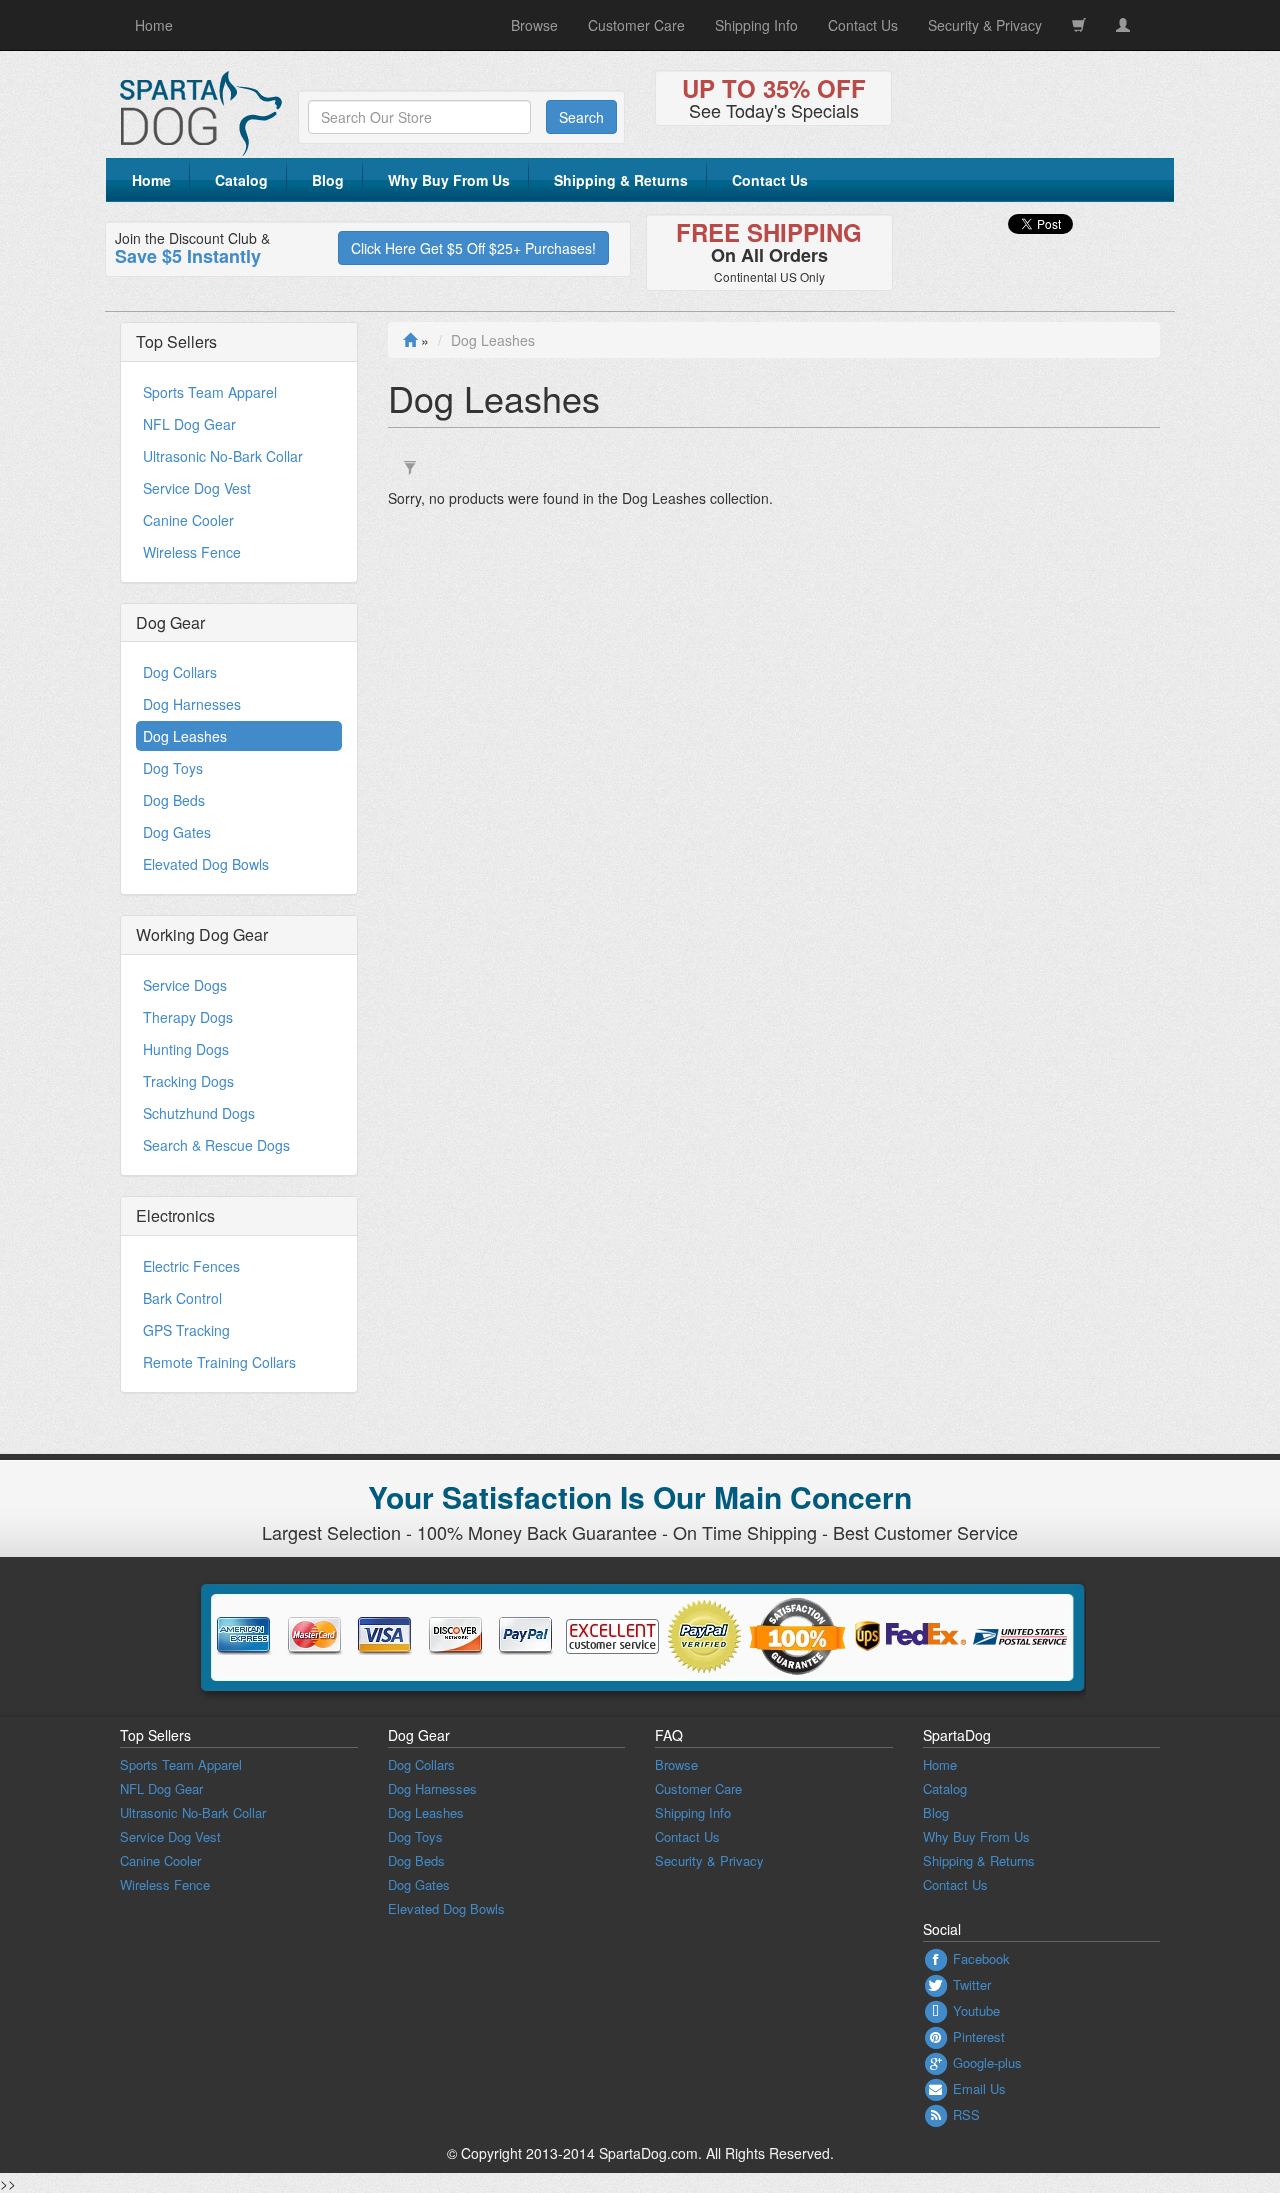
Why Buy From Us (449, 180)
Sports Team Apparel (210, 392)
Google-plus (985, 2062)
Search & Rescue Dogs (216, 1145)
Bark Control (182, 1298)
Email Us (977, 2088)
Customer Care (636, 25)
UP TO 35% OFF (774, 88)
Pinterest (977, 2036)
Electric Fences (191, 1266)
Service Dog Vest (197, 488)
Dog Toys (173, 768)
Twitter (970, 1984)
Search (581, 117)
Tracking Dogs (188, 1081)
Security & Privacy (985, 25)
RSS (964, 2114)
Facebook (979, 1958)
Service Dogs (185, 985)
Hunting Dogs (186, 1049)
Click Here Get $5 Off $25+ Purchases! (473, 248)
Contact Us (863, 25)
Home (154, 25)
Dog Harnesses (192, 704)
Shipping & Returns (621, 180)
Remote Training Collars (219, 1362)
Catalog (241, 180)
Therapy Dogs (188, 1017)
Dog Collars (180, 672)
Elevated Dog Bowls (206, 864)
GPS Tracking (186, 1330)
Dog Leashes (185, 736)
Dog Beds (174, 800)
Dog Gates (177, 832)
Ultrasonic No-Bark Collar (223, 456)
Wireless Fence (192, 552)
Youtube (974, 2010)
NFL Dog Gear (189, 424)
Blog (328, 180)
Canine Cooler (188, 520)
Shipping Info (756, 25)
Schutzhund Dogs (199, 1113)
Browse (534, 25)
